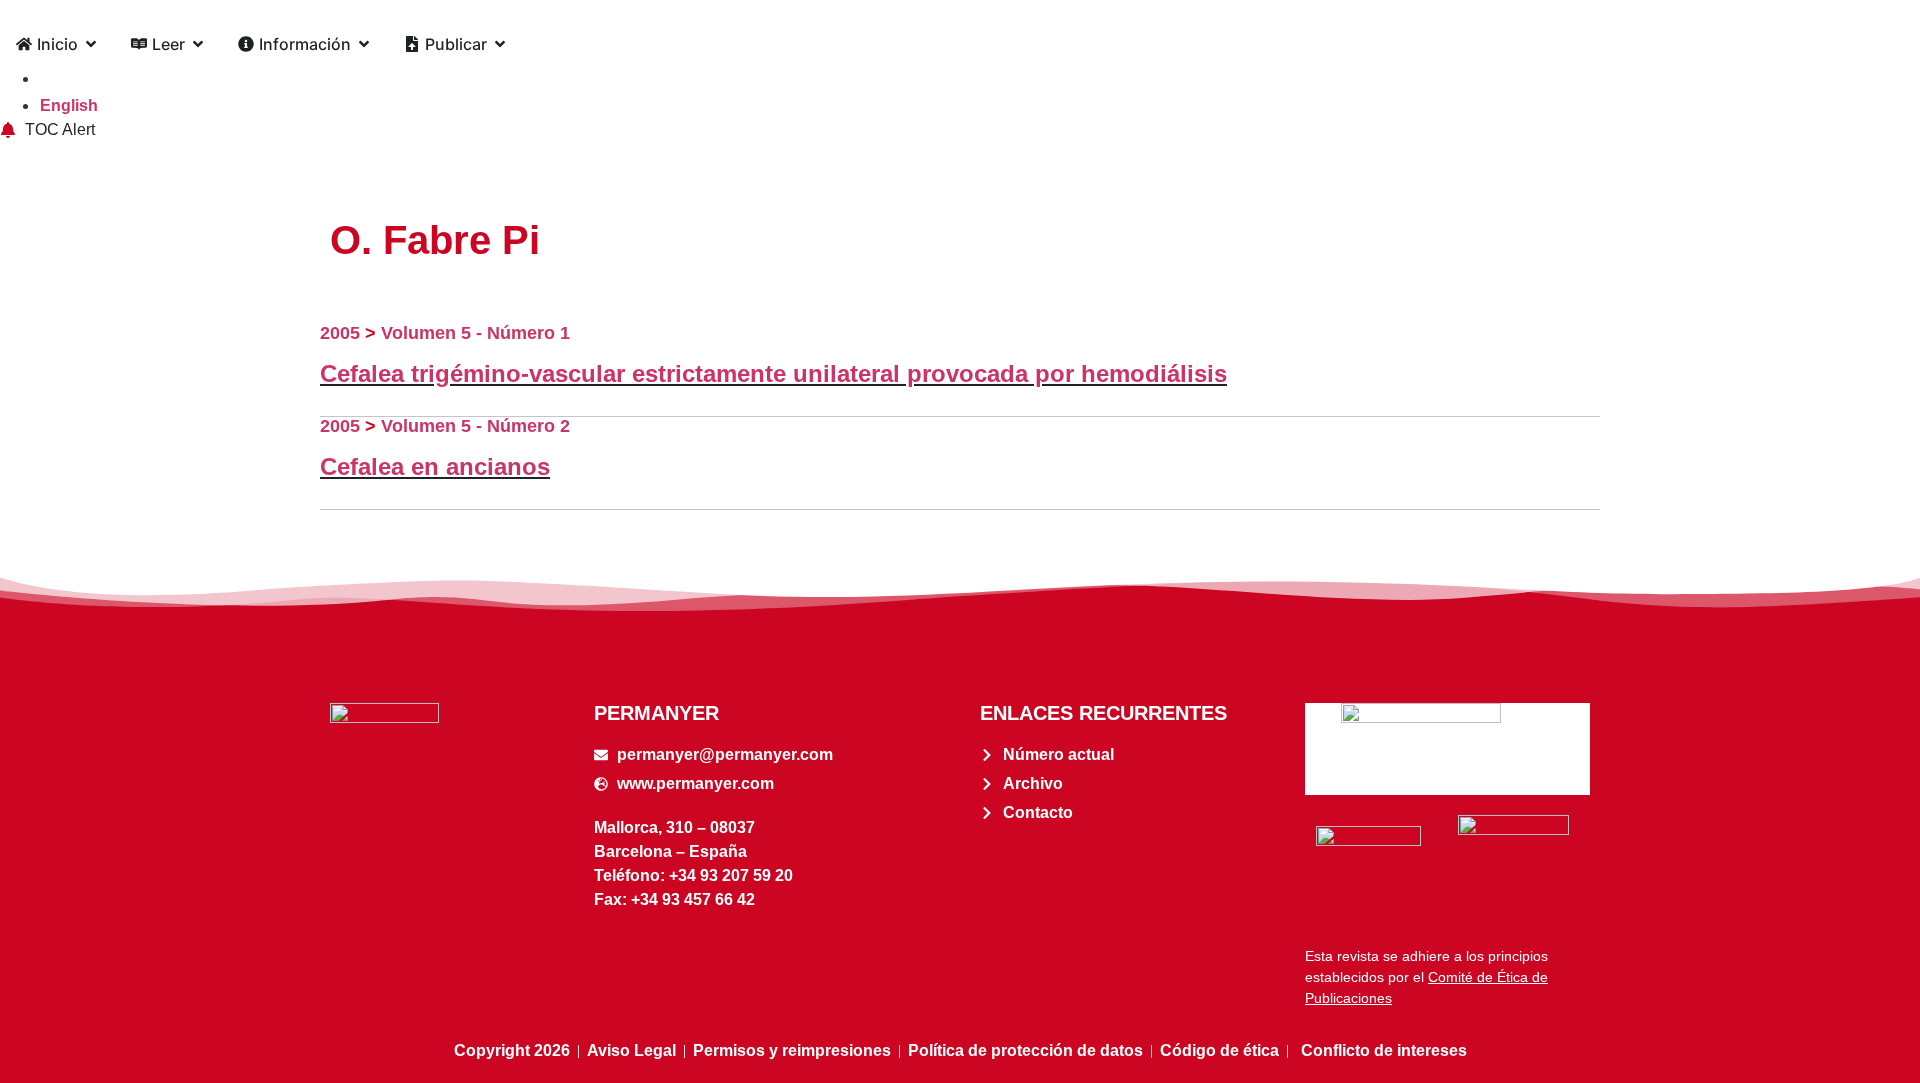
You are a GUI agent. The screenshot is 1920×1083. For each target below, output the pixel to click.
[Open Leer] (198, 44)
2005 (340, 333)
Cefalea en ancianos (435, 466)
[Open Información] (364, 44)
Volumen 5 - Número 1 (475, 333)
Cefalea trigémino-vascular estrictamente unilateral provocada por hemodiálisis (773, 373)
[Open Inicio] (91, 44)
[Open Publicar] (500, 44)
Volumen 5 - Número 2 (475, 426)
